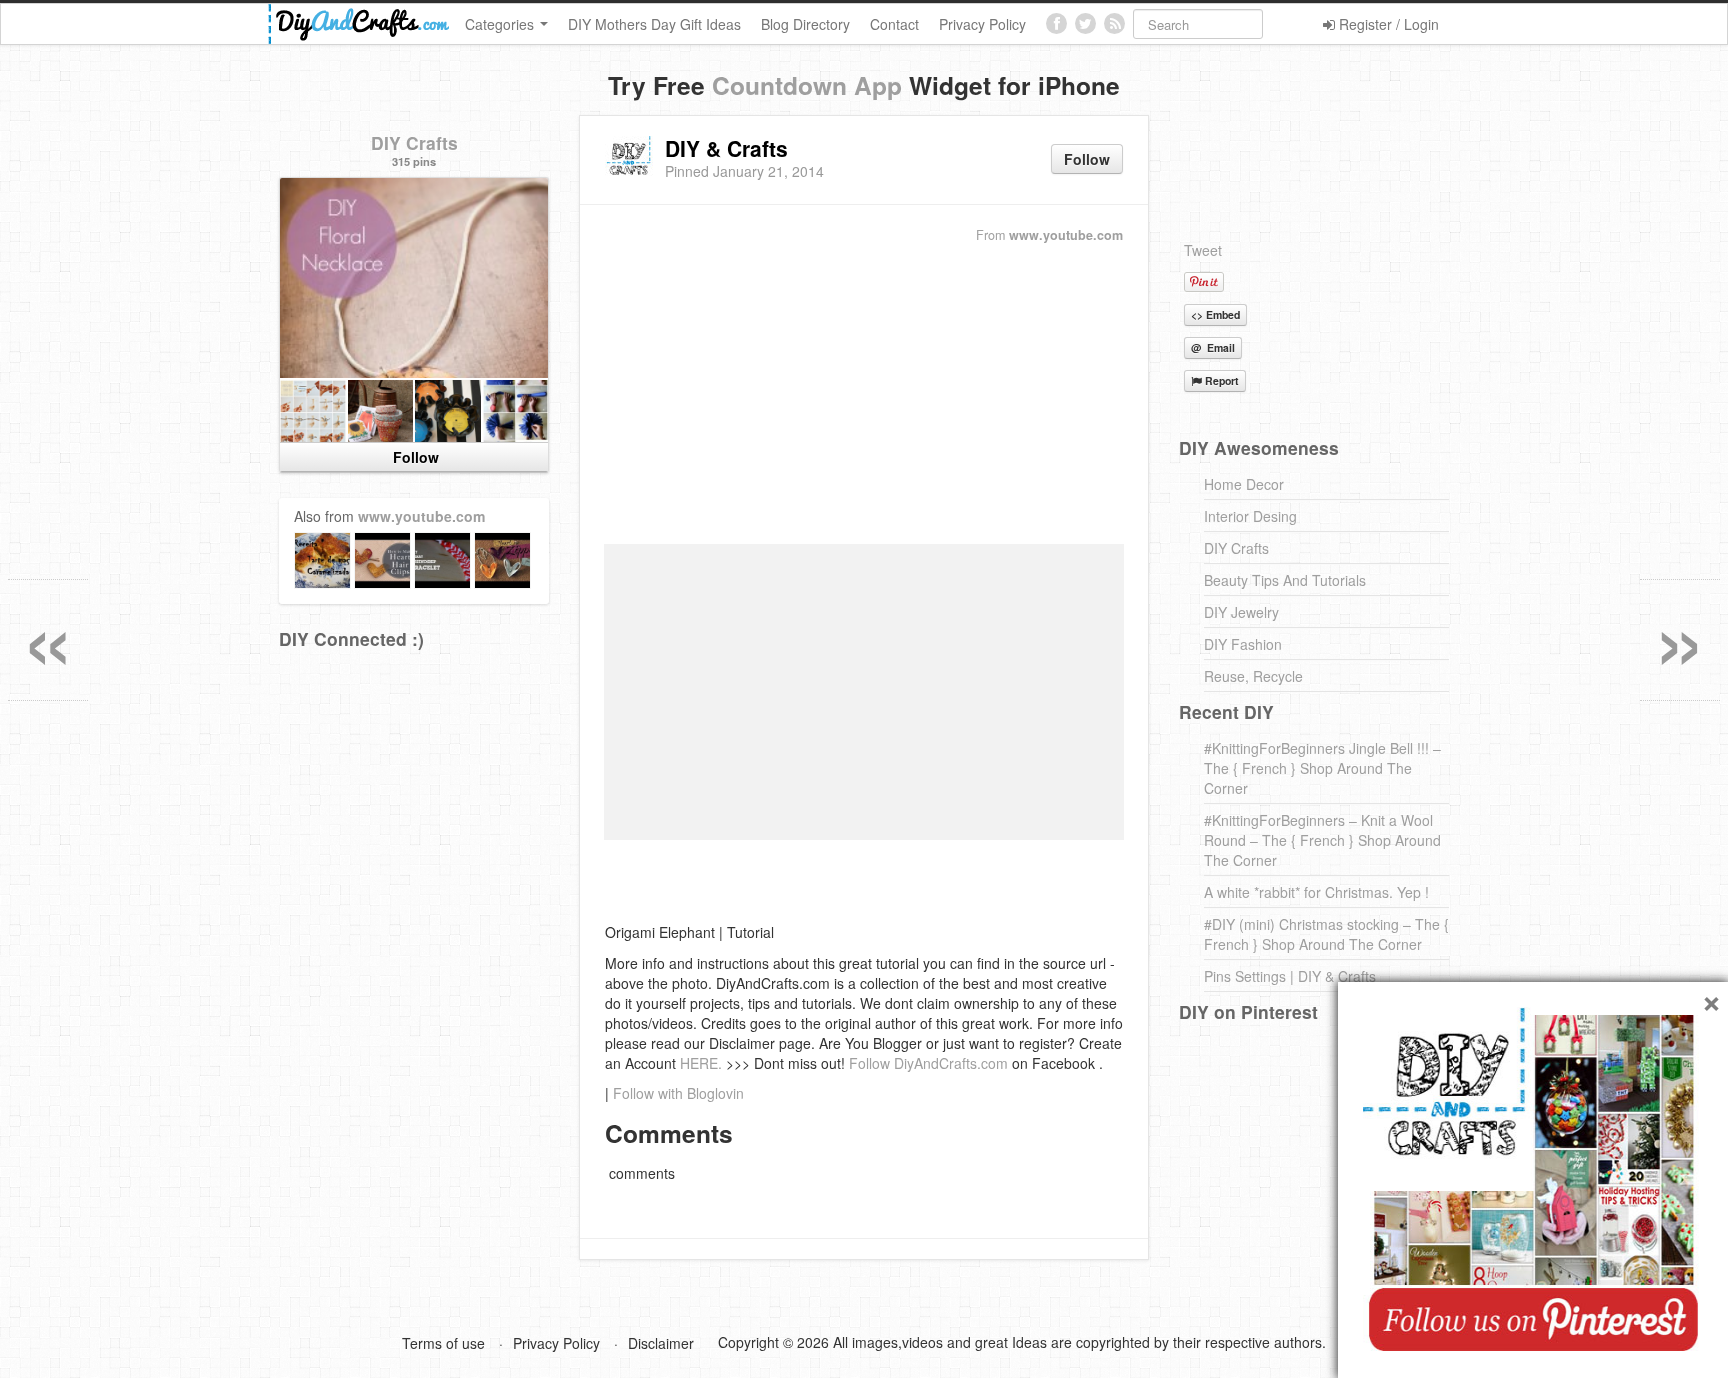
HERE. (701, 1063)
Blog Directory (805, 24)
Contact (894, 24)
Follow (1087, 159)
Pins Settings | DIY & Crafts (1290, 976)
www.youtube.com (1066, 235)
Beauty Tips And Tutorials (1285, 580)
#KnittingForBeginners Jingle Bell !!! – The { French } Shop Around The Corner (1322, 768)
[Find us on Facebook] (1056, 23)
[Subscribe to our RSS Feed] (1114, 23)
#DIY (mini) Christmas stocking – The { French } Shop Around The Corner (1326, 934)
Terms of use (443, 1343)
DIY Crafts (414, 142)
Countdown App (807, 85)
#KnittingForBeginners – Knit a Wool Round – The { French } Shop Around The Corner (1322, 840)
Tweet (1203, 250)
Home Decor (1244, 484)
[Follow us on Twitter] (1085, 23)
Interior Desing (1250, 516)
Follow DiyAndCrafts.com (928, 1063)
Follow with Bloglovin (678, 1093)
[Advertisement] (864, 395)
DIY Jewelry (1241, 612)
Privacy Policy (982, 24)
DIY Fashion (1243, 644)
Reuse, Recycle (1253, 676)
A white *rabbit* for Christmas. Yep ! (1316, 892)
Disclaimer (661, 1343)
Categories (501, 24)
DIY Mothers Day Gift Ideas (654, 24)
